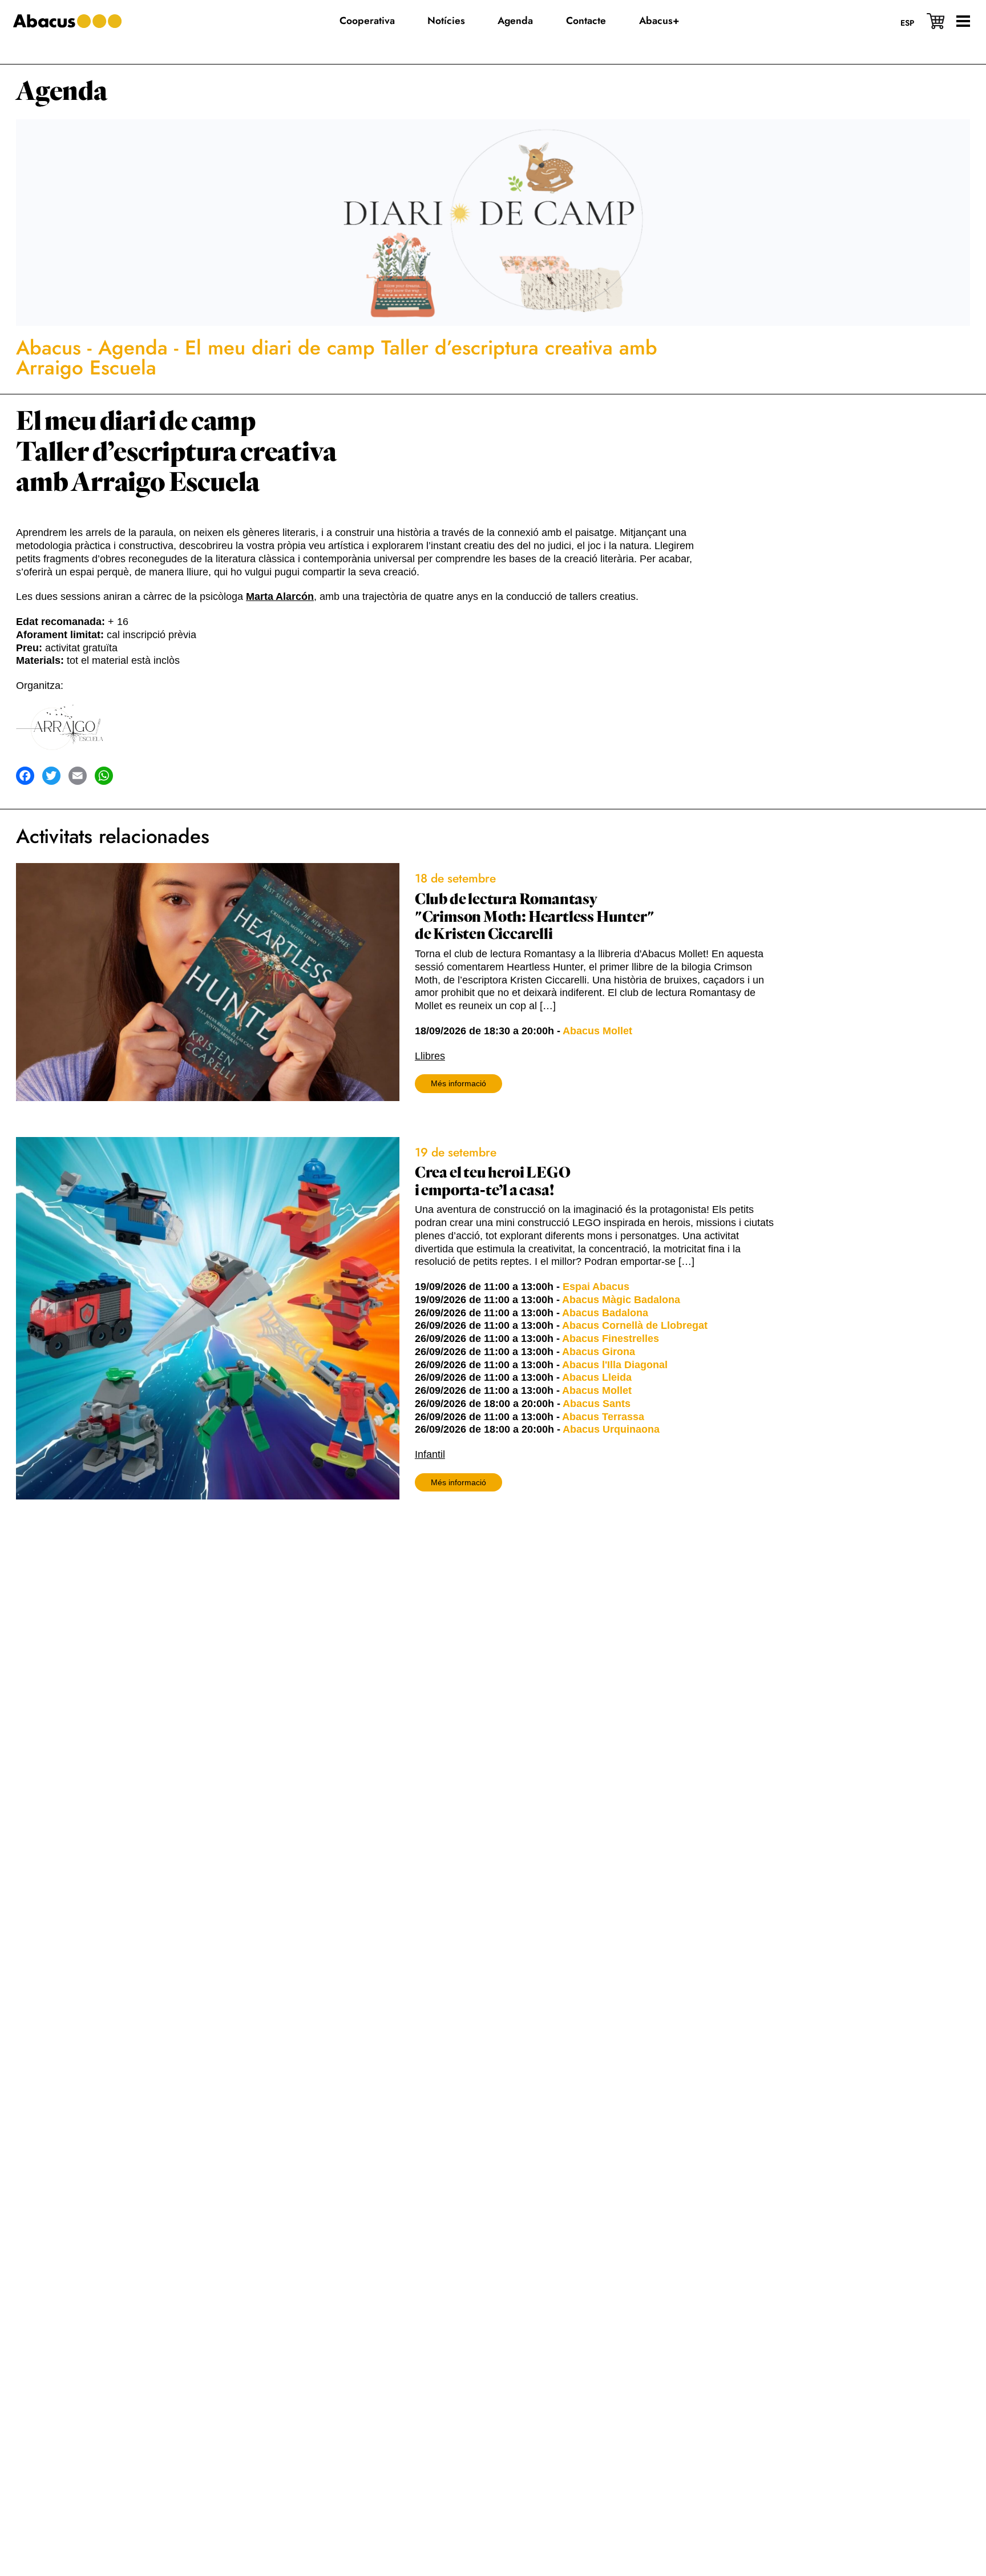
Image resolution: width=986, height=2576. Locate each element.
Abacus (49, 348)
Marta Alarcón (280, 596)
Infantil (430, 1454)
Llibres (430, 1056)
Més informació (458, 1083)
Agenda (62, 92)
